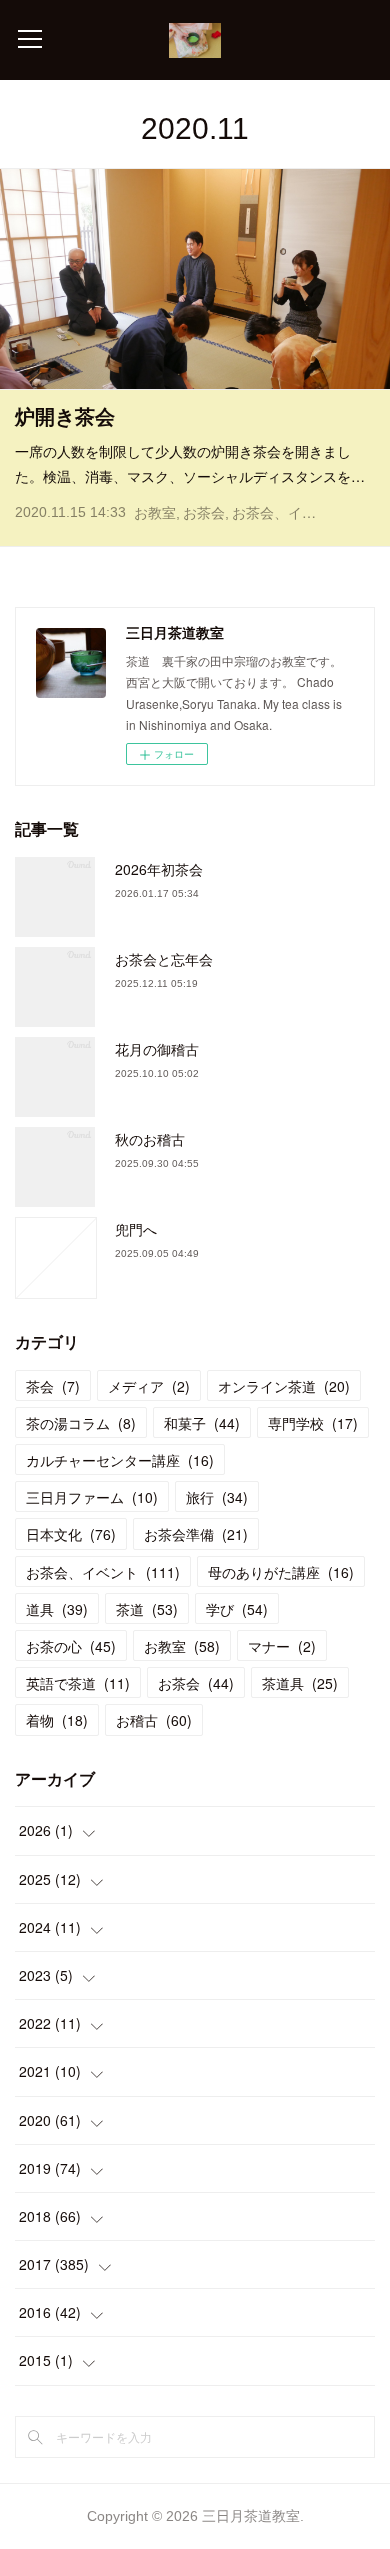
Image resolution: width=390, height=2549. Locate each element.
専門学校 (313, 1423)
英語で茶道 (78, 1683)
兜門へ (136, 1229)
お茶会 (204, 513)
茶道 (147, 1609)
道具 (57, 1609)
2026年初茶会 (159, 869)
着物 (57, 1720)
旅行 (217, 1497)
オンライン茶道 (284, 1386)
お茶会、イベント (288, 513)
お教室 (155, 513)
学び (237, 1609)
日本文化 (71, 1534)
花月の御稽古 (157, 1049)
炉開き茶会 (65, 417)
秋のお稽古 (150, 1139)
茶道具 (300, 1683)
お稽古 (154, 1720)
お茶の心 (71, 1646)
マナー (282, 1646)
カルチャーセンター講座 (120, 1460)
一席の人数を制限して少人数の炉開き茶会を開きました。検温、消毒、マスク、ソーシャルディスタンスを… (190, 463)
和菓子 (202, 1423)
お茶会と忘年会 (164, 959)
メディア (149, 1386)
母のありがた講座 (281, 1572)
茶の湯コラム (81, 1423)
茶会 (53, 1386)
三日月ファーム (92, 1497)
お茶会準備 (196, 1534)
